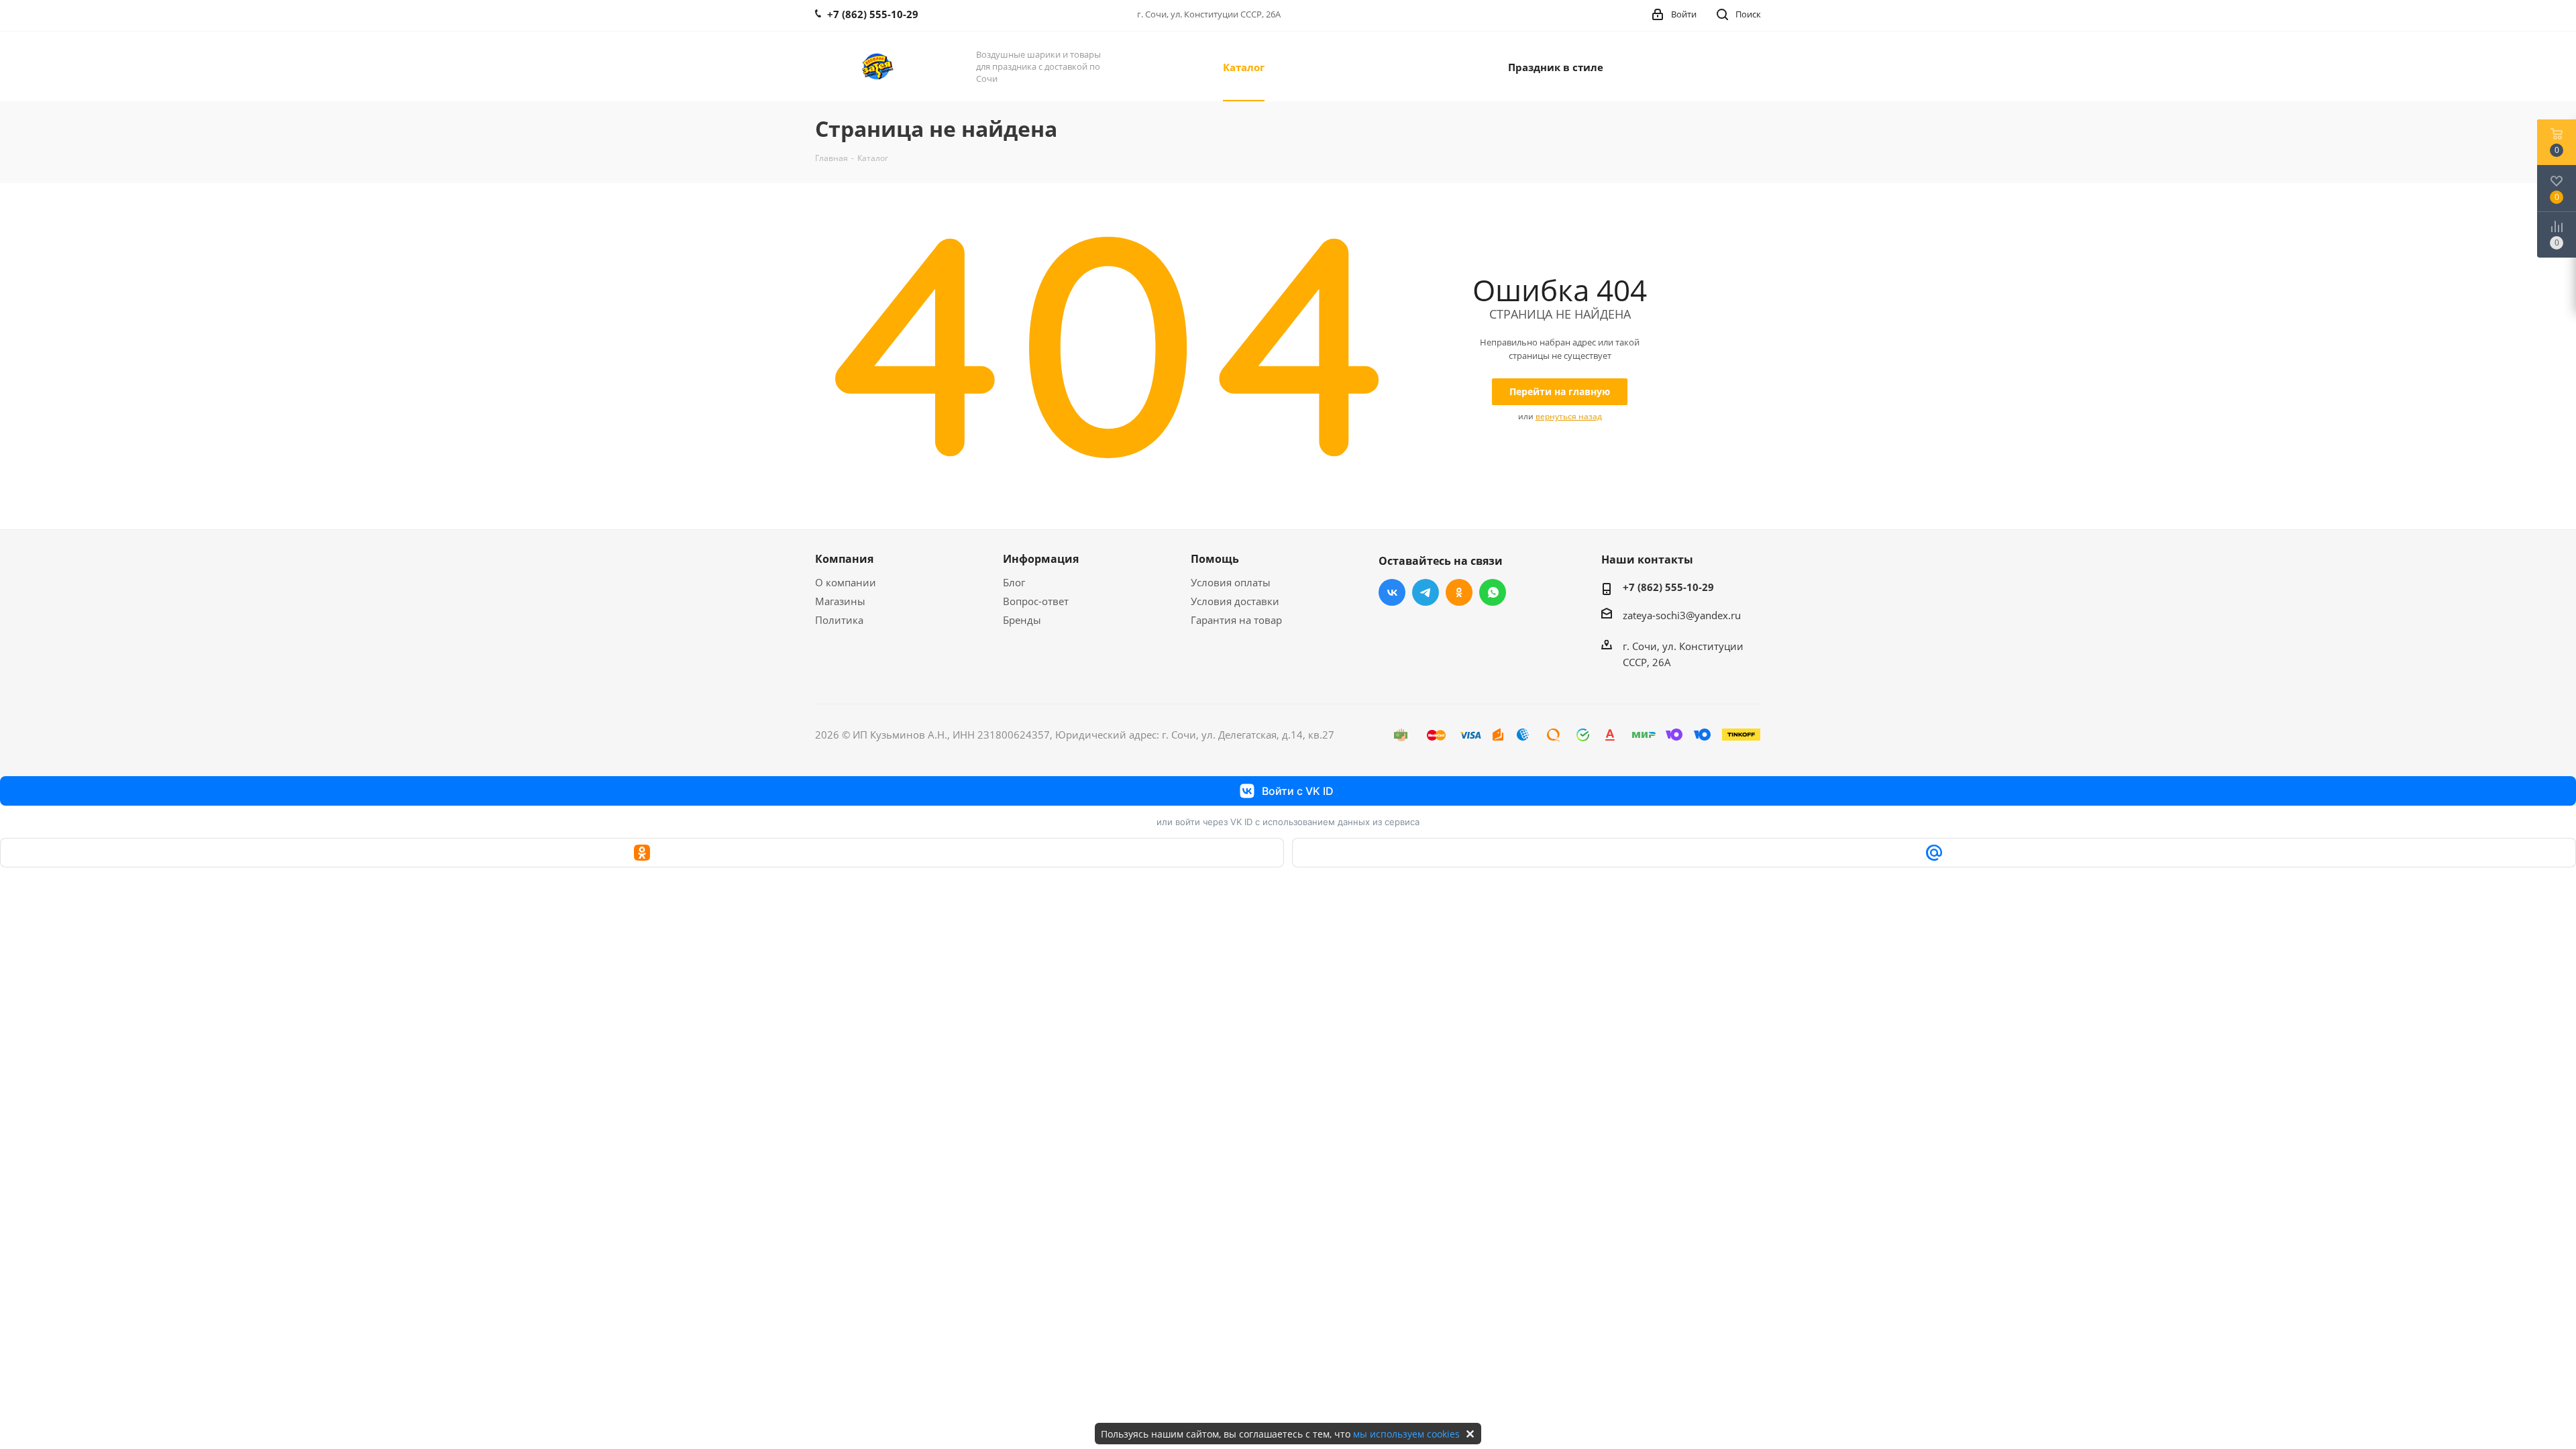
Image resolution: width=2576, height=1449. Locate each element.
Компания (844, 559)
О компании (846, 582)
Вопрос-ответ (1036, 601)
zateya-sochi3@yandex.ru (1682, 615)
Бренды (1022, 620)
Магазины (840, 601)
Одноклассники (1459, 592)
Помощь (1215, 559)
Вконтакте (1392, 592)
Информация (1041, 559)
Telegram (1426, 592)
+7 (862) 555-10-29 (1668, 587)
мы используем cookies (1406, 1434)
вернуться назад (1569, 416)
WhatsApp (1493, 592)
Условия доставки (1235, 601)
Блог (1014, 582)
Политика (839, 620)
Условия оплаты (1231, 582)
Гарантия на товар (1236, 620)
